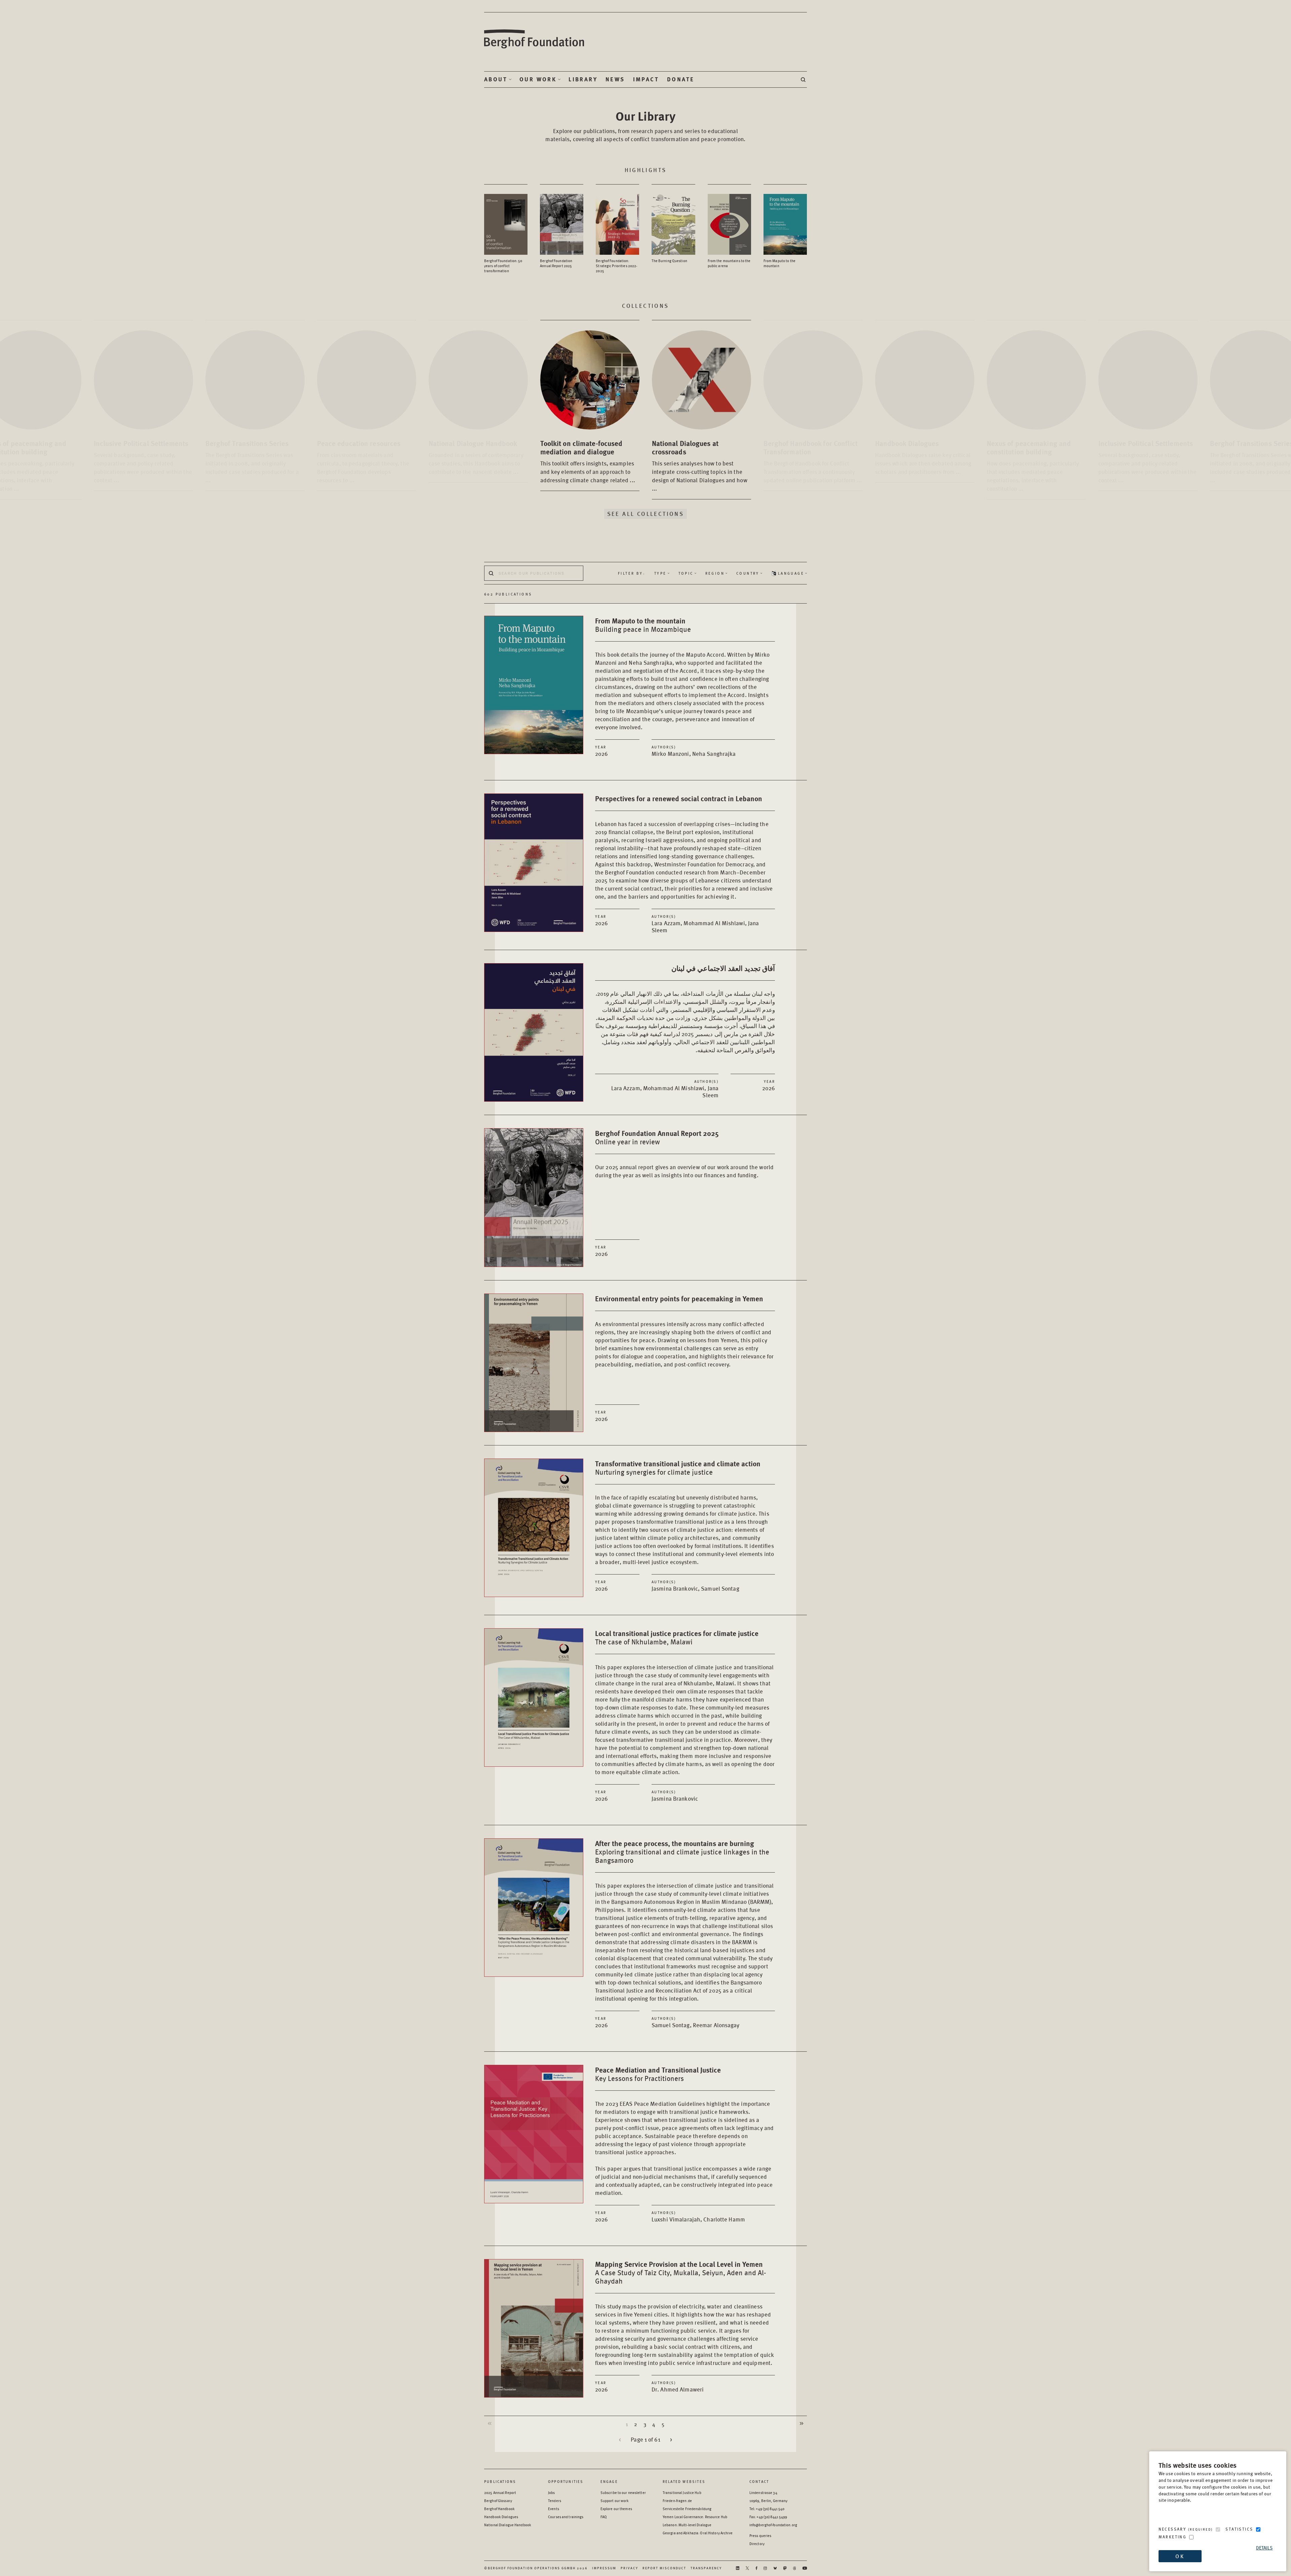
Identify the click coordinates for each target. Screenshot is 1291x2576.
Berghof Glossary (498, 2501)
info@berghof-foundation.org (773, 2525)
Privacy (629, 2568)
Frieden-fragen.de (677, 2501)
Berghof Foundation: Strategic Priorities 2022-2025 (616, 266)
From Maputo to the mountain (779, 263)
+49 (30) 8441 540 (770, 2509)
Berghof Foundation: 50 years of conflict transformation (503, 266)
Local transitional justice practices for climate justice (677, 1637)
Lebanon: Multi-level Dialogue (687, 2525)
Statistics (1239, 2529)
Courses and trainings (566, 2517)
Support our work (615, 2501)
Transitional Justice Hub (682, 2492)
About (496, 79)
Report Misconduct (664, 2568)
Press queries (760, 2536)
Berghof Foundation (535, 39)
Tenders (555, 2501)
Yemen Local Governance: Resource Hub (695, 2517)
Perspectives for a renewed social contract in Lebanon (679, 798)
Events (554, 2509)
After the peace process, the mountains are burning (682, 1851)
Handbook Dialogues (501, 2517)
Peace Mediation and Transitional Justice (658, 2073)
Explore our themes (616, 2509)
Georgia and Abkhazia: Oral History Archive (698, 2533)
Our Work (538, 79)
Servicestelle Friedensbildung (687, 2509)
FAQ (604, 2517)
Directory (757, 2544)
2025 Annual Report (500, 2492)
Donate (681, 79)
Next (801, 2423)
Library (583, 79)
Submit (491, 573)
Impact (646, 79)
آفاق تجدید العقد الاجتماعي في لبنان (723, 968)
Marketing (1173, 2537)
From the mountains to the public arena (729, 263)
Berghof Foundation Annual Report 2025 (556, 263)
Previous (490, 2423)
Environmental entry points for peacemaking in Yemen (679, 1298)
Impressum (604, 2568)
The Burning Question (669, 261)
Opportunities (566, 2481)
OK (1180, 2556)
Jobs (551, 2492)
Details (1264, 2548)
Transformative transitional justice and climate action (678, 1467)
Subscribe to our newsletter (623, 2492)
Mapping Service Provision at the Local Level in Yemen (681, 2272)
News (615, 79)
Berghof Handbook (499, 2509)
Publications (500, 2481)
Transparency (706, 2568)
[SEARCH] (804, 79)
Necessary (1186, 2529)
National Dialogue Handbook (508, 2525)
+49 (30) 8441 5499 (772, 2517)
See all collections (646, 514)
